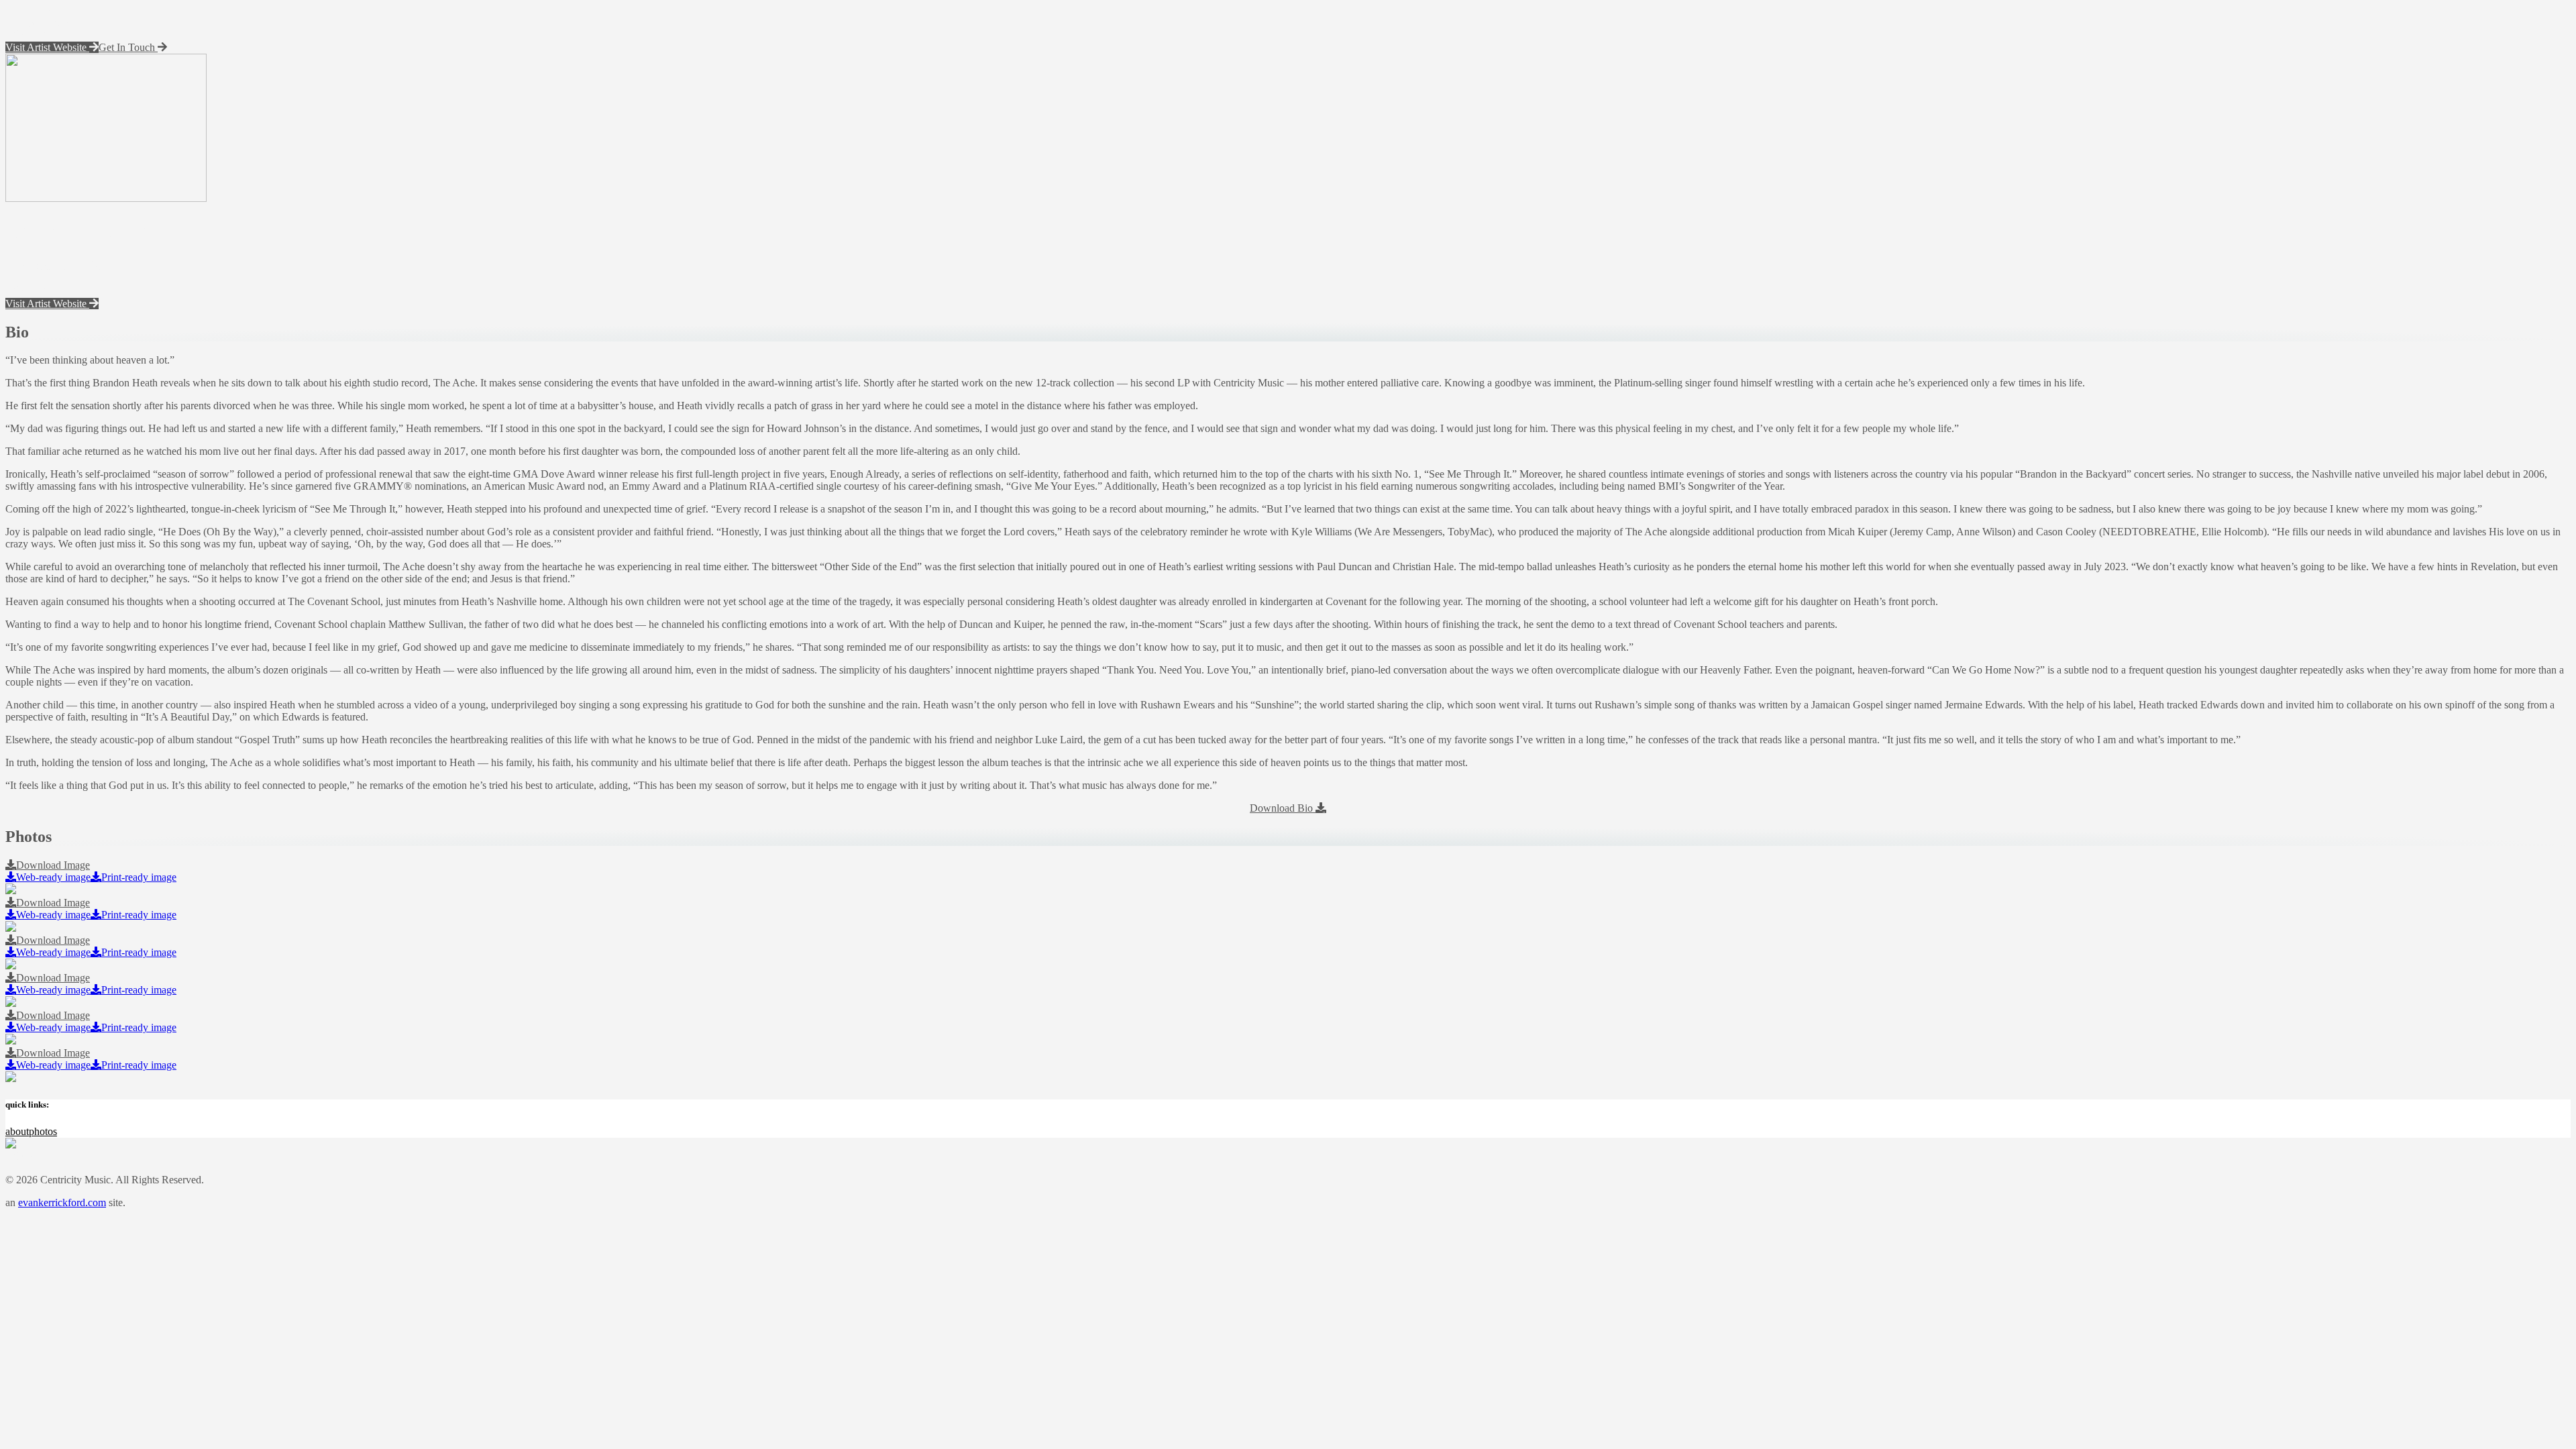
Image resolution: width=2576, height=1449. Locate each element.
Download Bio (1283, 808)
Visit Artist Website (47, 47)
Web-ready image (53, 877)
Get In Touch (128, 47)
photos (43, 1131)
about (17, 1131)
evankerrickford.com (62, 1202)
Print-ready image (139, 877)
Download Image (53, 865)
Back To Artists (49, 11)
